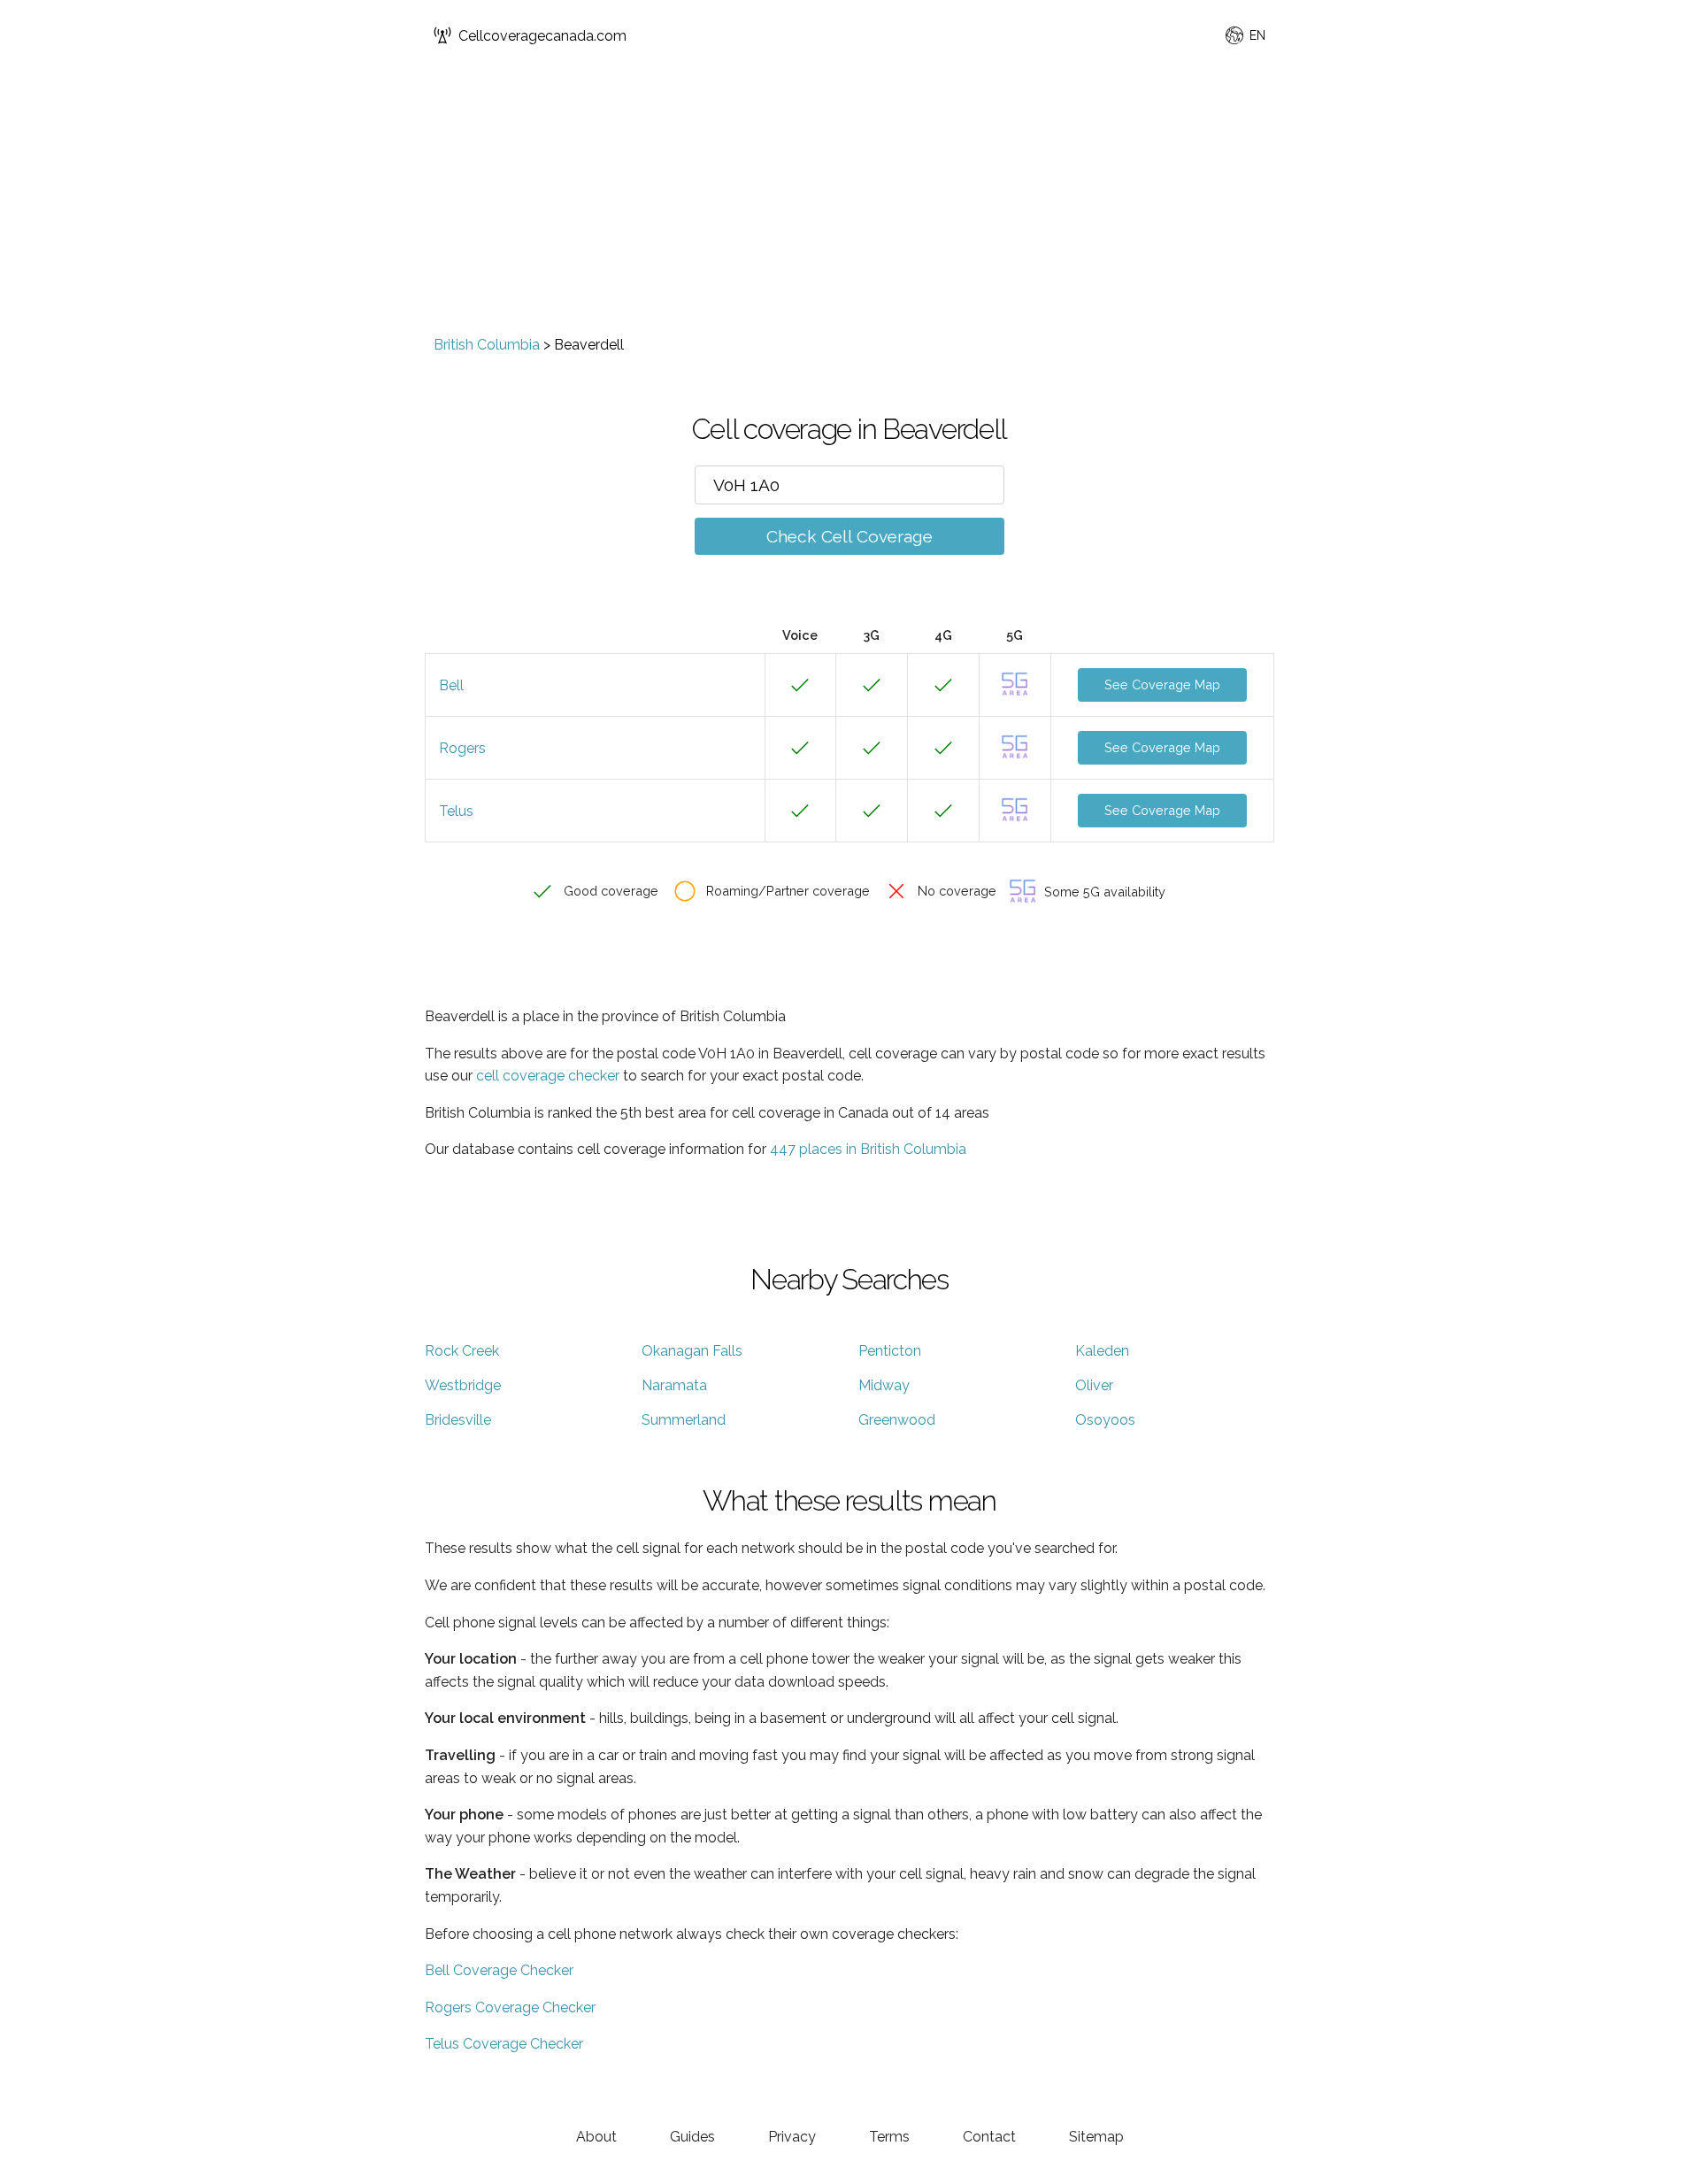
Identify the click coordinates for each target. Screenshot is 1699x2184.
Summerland (684, 1420)
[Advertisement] (849, 204)
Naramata (674, 1385)
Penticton (890, 1351)
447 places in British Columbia (868, 1149)
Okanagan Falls (692, 1351)
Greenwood (897, 1420)
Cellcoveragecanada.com (542, 36)
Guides (692, 2137)
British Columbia (487, 345)
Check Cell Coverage (849, 536)
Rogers (462, 748)
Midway (884, 1385)
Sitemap (1096, 2137)
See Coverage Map (1162, 684)
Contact (989, 2137)
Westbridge (463, 1385)
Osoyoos (1105, 1420)
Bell (451, 685)
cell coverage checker (548, 1076)
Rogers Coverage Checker (510, 2007)
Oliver (1094, 1385)
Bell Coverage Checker (499, 1970)
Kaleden (1102, 1351)
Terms (889, 2137)
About (596, 2137)
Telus (456, 811)
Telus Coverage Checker (504, 2044)
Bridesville (458, 1420)
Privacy (792, 2137)
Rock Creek (462, 1351)
